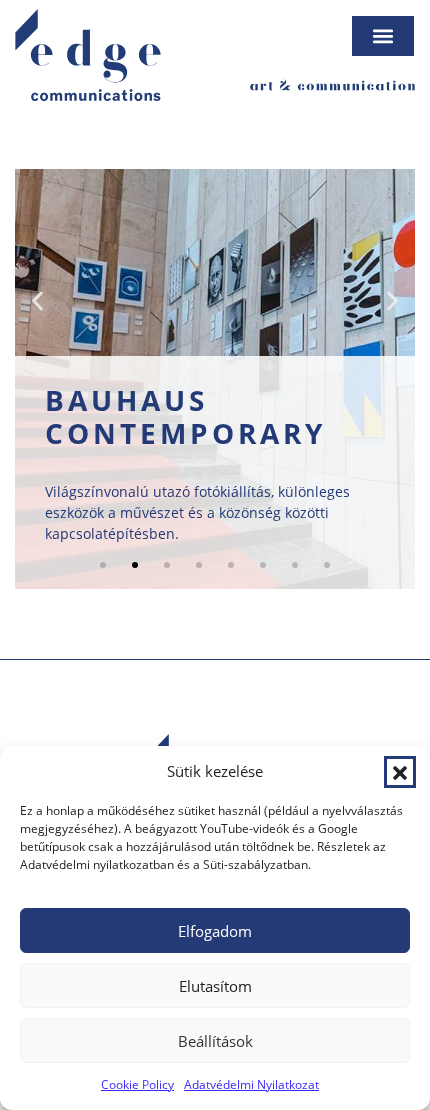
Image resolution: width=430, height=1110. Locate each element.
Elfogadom (215, 931)
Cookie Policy (137, 1084)
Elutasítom (215, 986)
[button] (400, 772)
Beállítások (215, 1041)
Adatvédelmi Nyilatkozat (251, 1084)
